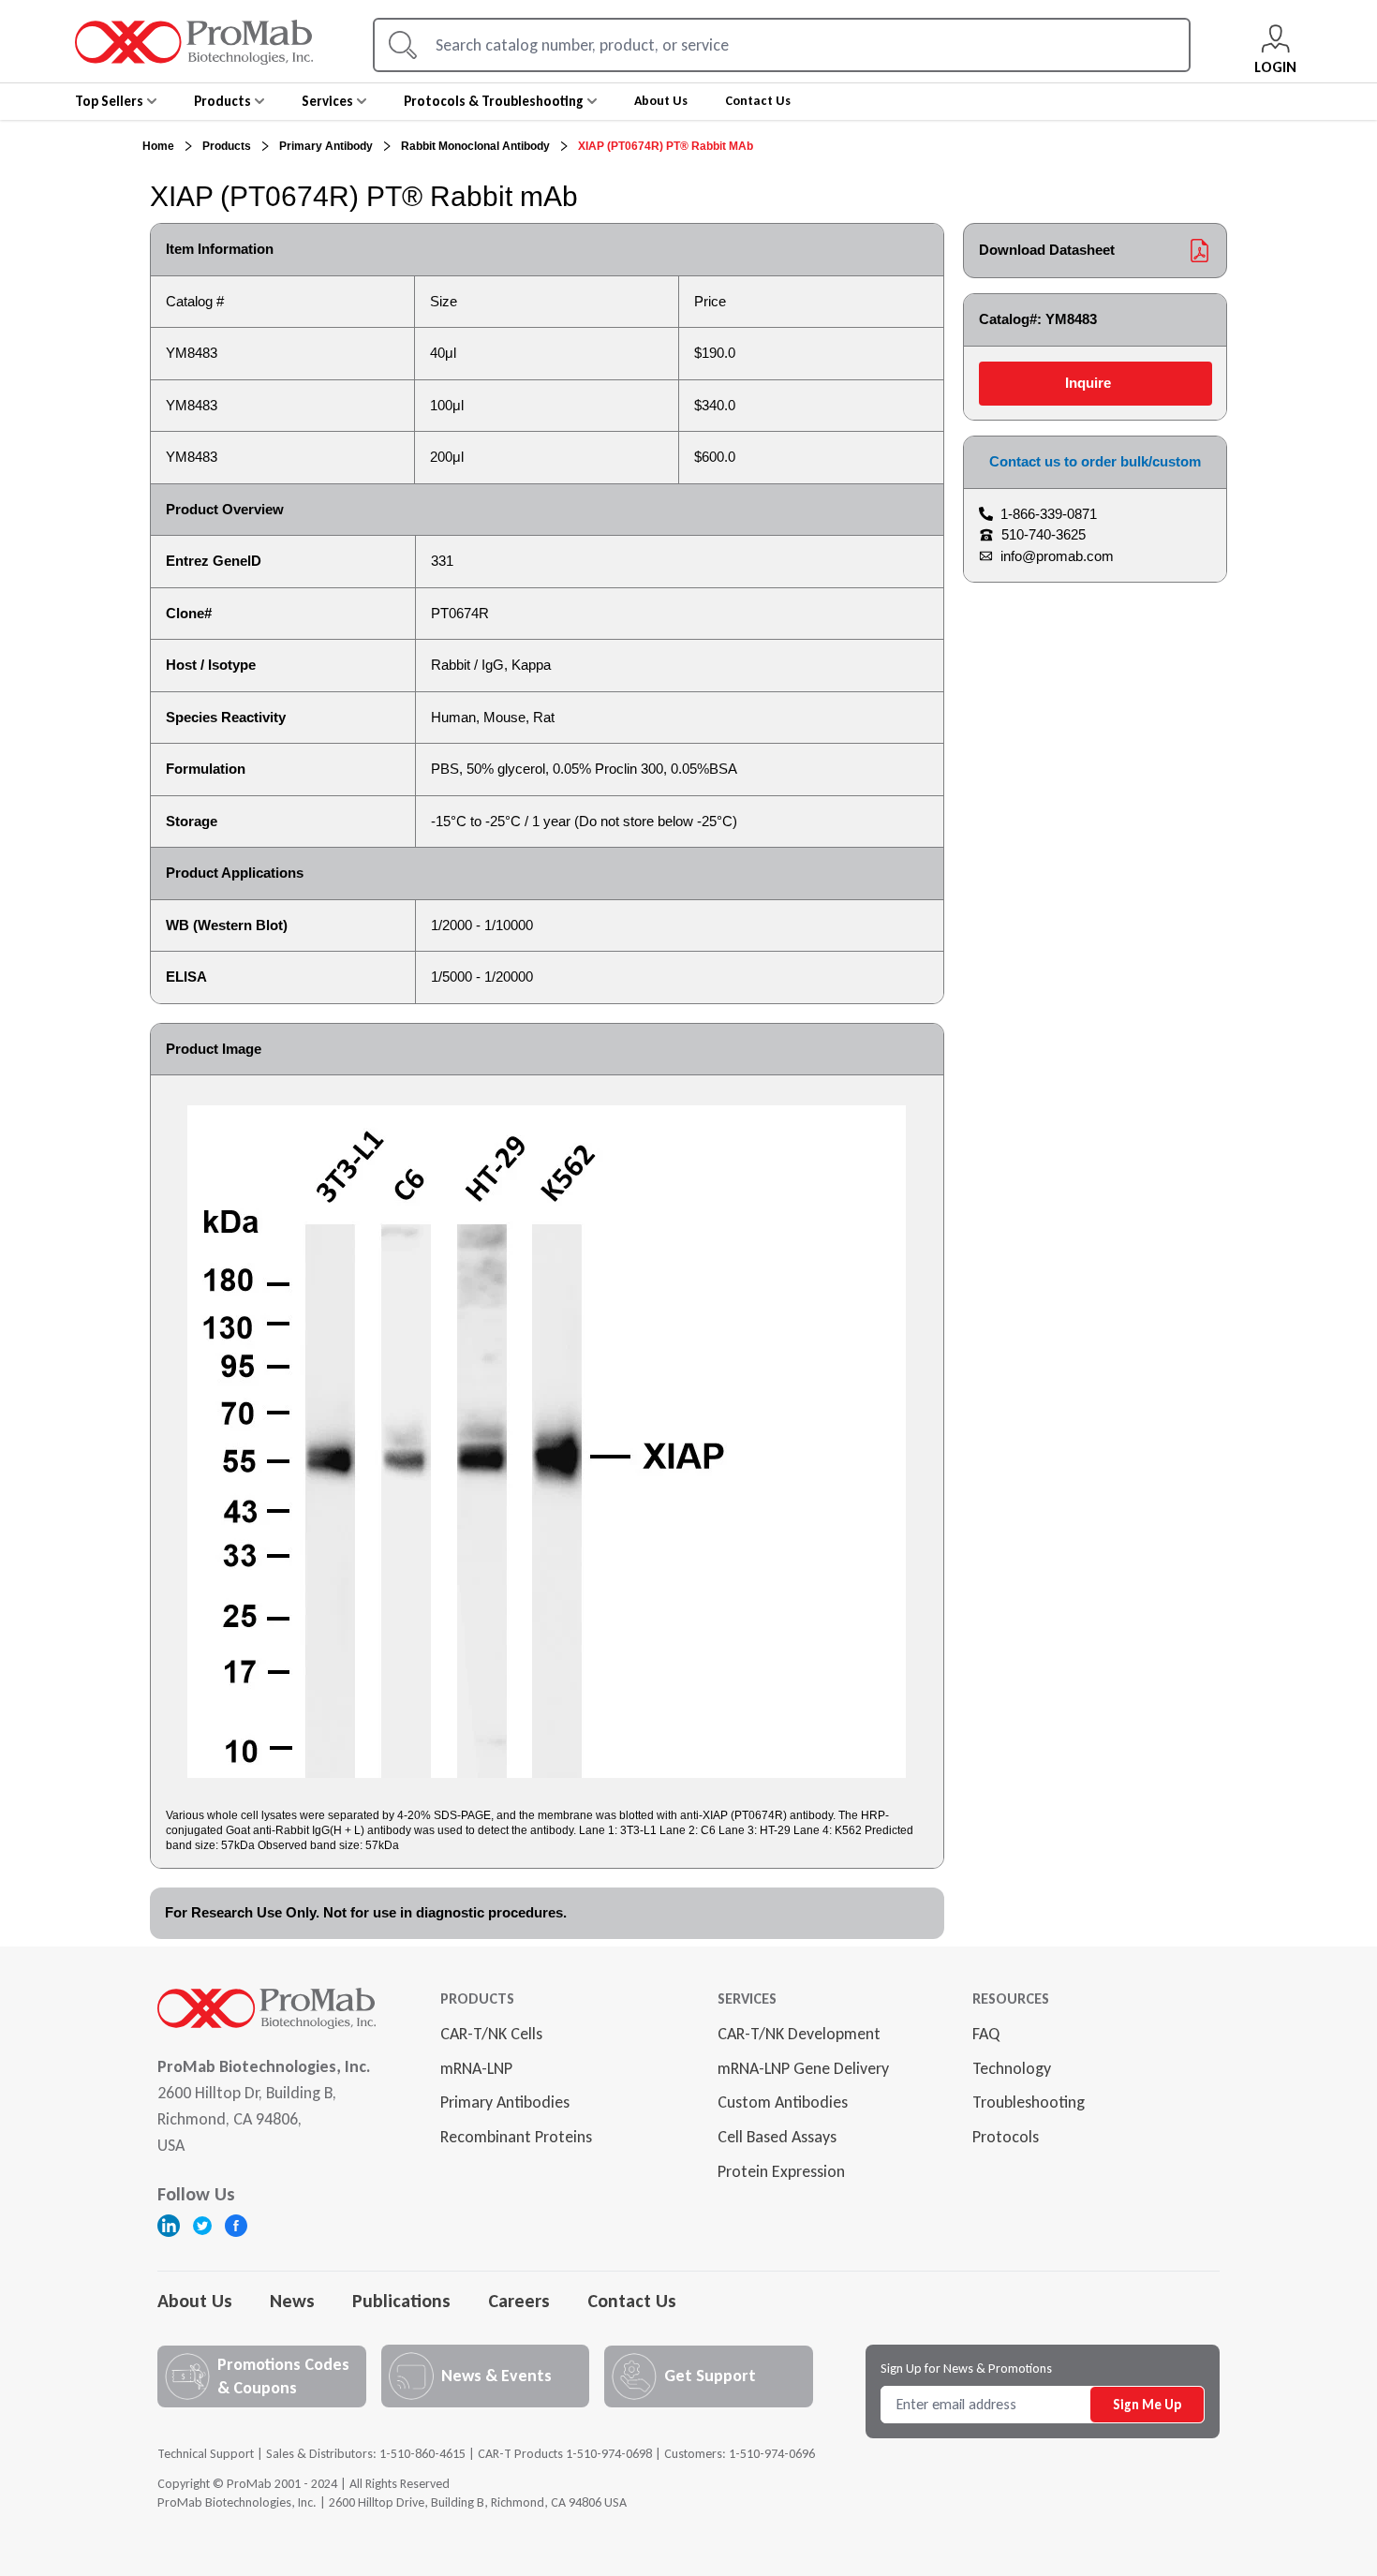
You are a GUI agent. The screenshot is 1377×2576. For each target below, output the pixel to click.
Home (158, 146)
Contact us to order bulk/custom (1095, 461)
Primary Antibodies (505, 2102)
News (292, 2301)
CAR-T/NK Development (799, 2034)
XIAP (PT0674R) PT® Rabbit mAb (666, 146)
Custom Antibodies (783, 2102)
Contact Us (632, 2301)
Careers (519, 2301)
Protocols (1006, 2137)
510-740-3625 (1044, 534)
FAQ (986, 2034)
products (227, 146)
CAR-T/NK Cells (491, 2034)
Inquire (1088, 383)
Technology (1012, 2068)
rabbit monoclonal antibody (475, 146)
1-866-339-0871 (1049, 514)
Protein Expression (781, 2171)
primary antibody (326, 146)
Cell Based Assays (777, 2137)
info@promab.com (1057, 556)
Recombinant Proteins (516, 2137)
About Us (195, 2301)
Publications (401, 2301)
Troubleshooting (1029, 2102)
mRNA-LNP (476, 2068)
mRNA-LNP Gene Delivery (803, 2068)
